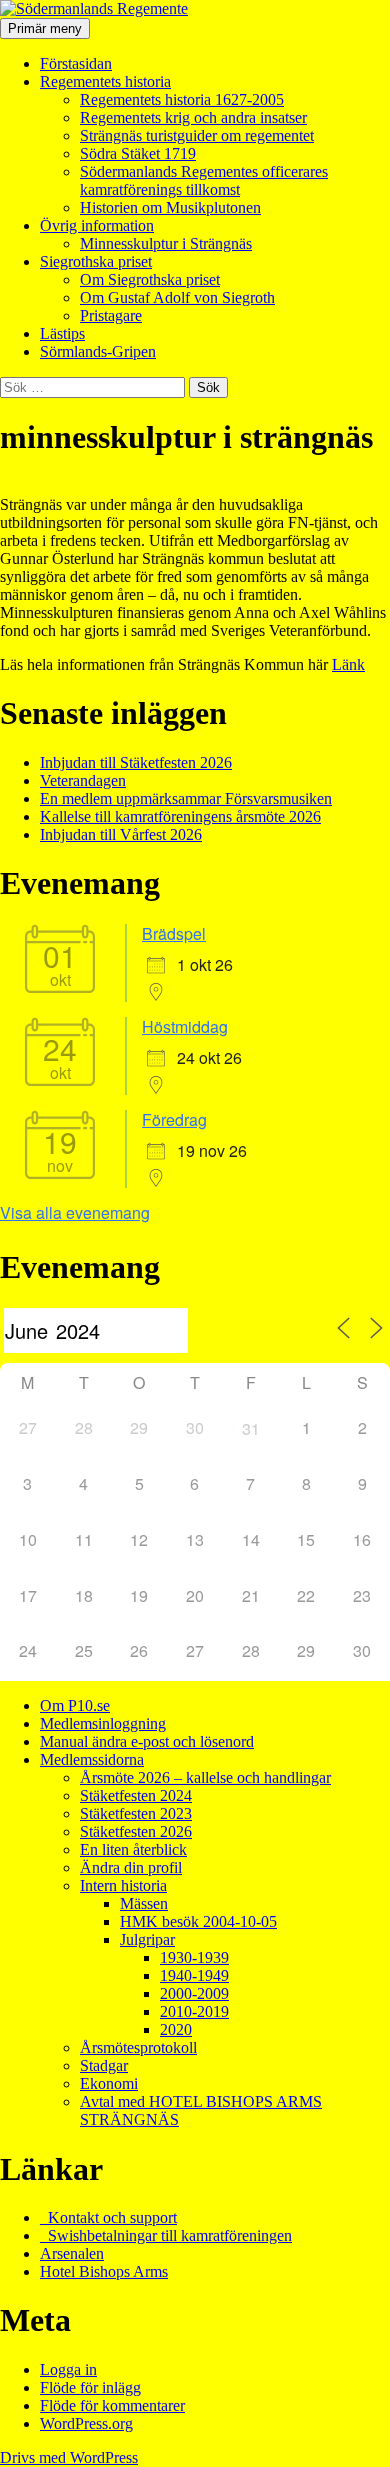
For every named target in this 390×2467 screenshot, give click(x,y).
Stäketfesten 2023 (136, 1813)
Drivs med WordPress (69, 2457)
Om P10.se (75, 1705)
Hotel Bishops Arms (104, 2271)
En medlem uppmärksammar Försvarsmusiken (186, 798)
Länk (348, 664)
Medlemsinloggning (103, 1723)
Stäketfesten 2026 (136, 1831)
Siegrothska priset (96, 261)
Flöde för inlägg (90, 2387)
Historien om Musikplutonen (170, 207)
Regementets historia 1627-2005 (182, 99)
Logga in (68, 2369)
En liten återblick (133, 1849)
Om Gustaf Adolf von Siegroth (177, 297)
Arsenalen (72, 2253)
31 (251, 1428)
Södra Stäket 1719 (138, 153)
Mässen (144, 1903)
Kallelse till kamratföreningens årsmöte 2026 (180, 816)
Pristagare (111, 315)
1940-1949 (194, 1975)
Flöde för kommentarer (112, 2405)
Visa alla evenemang (75, 1212)
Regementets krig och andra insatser (193, 117)
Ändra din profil (131, 1867)
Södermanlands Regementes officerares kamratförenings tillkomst (204, 180)
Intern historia (123, 1885)
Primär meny (45, 28)
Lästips (62, 333)
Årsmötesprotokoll (138, 2047)
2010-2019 (194, 2011)
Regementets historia (105, 81)
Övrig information (97, 225)
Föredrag (174, 1119)
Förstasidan (76, 63)
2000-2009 (194, 1993)
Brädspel (174, 933)
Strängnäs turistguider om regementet (197, 135)
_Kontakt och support (108, 2217)
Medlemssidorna (92, 1759)
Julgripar (147, 1939)
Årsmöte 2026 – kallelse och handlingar (205, 1777)
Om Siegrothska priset (150, 279)
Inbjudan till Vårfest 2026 (121, 834)
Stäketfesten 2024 (136, 1795)
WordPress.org (86, 2423)
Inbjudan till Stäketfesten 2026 (136, 762)
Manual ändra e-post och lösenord (147, 1741)
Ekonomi (109, 2083)
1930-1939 (194, 1957)
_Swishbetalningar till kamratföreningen (166, 2235)
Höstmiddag (185, 1026)
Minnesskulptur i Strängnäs (166, 243)
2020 (176, 2029)
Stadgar (104, 2065)
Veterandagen (83, 780)
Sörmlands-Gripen (98, 351)
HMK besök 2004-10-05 (198, 1921)
